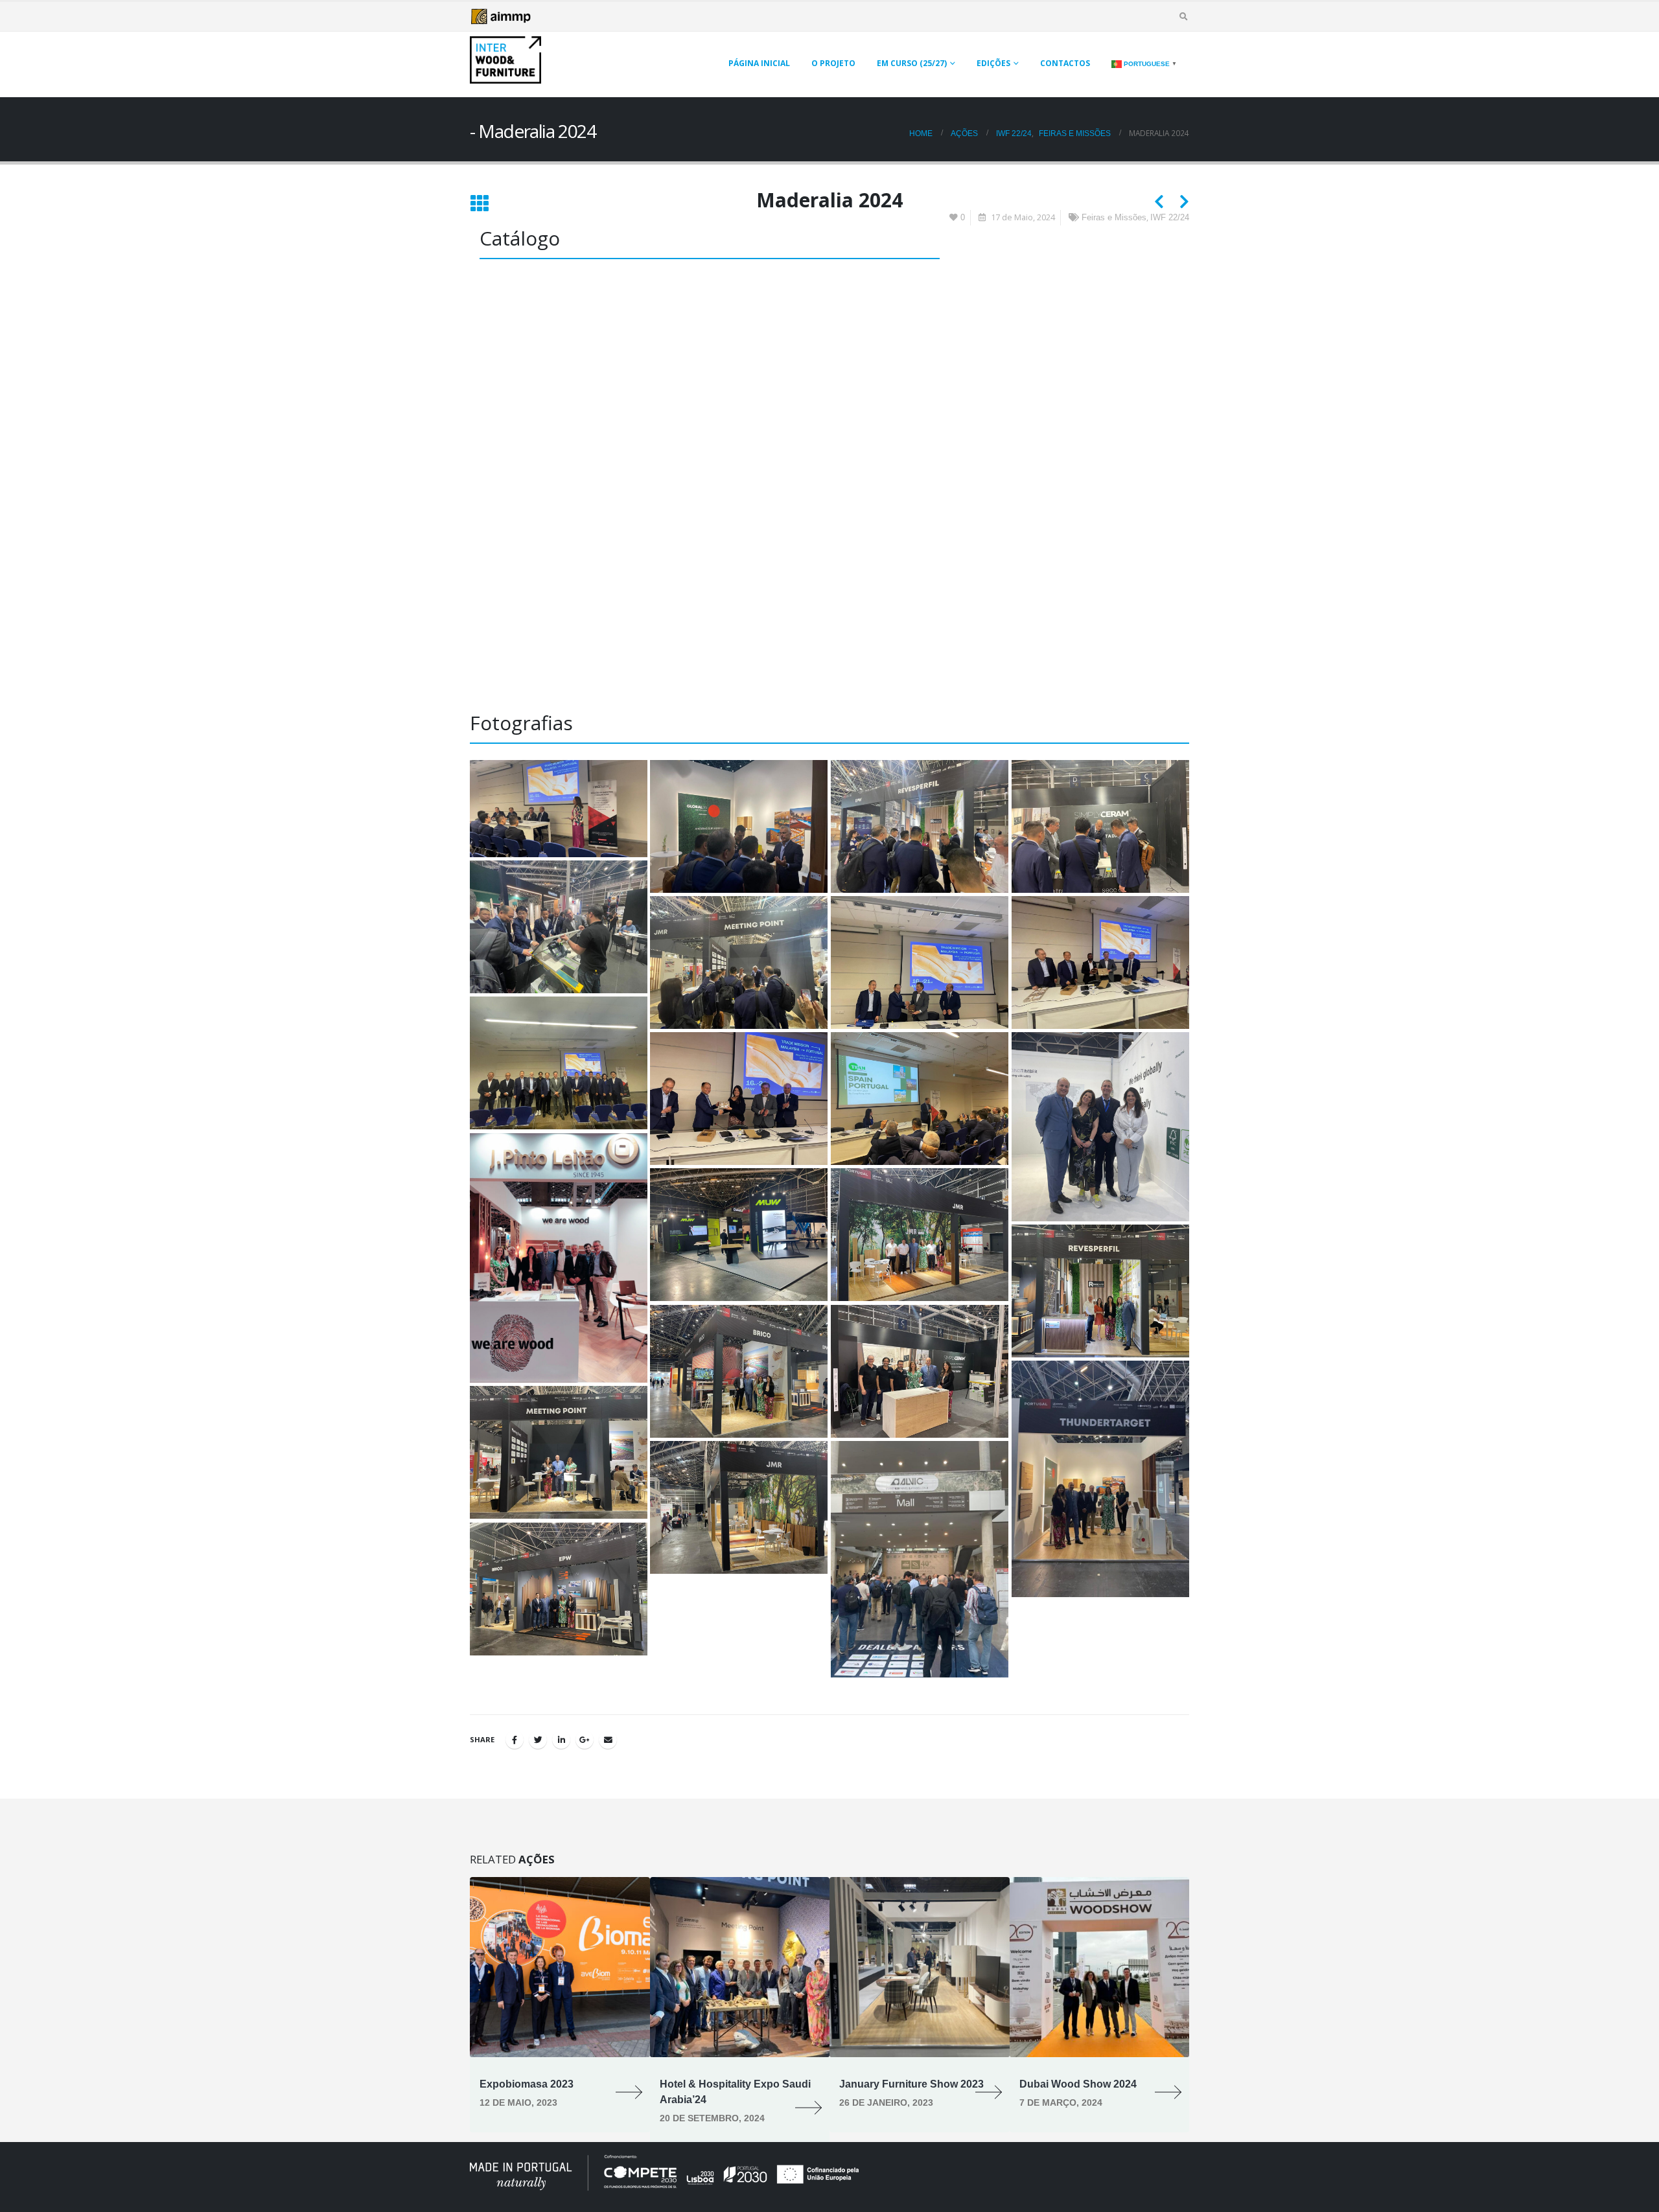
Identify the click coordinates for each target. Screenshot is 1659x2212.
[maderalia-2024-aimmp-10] (559, 1063)
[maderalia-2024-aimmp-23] (920, 1559)
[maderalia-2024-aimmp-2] (559, 809)
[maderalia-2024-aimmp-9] (1100, 962)
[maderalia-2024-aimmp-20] (1100, 1479)
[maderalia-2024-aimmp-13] (1100, 1127)
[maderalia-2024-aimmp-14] (559, 1258)
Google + (585, 1740)
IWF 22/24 (1170, 218)
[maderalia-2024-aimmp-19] (920, 1371)
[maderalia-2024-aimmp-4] (920, 826)
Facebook (515, 1740)
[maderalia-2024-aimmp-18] (739, 1371)
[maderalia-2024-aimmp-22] (739, 1507)
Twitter (538, 1740)
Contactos (1065, 63)
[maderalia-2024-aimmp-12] (920, 1099)
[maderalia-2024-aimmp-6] (559, 927)
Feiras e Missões (1114, 218)
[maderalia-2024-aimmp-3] (739, 826)
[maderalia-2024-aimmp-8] (920, 962)
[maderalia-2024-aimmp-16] (920, 1235)
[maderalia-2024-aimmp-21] (559, 1452)
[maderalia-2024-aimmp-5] (1100, 826)
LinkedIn (561, 1740)
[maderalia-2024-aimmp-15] (739, 1235)
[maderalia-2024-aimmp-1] (559, 1589)
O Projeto (833, 63)
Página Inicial (759, 63)
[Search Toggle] (1183, 17)
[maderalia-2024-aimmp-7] (739, 962)
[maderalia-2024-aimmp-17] (1100, 1291)
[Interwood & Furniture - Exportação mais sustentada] (505, 60)
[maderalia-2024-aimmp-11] (739, 1099)
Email (608, 1740)
